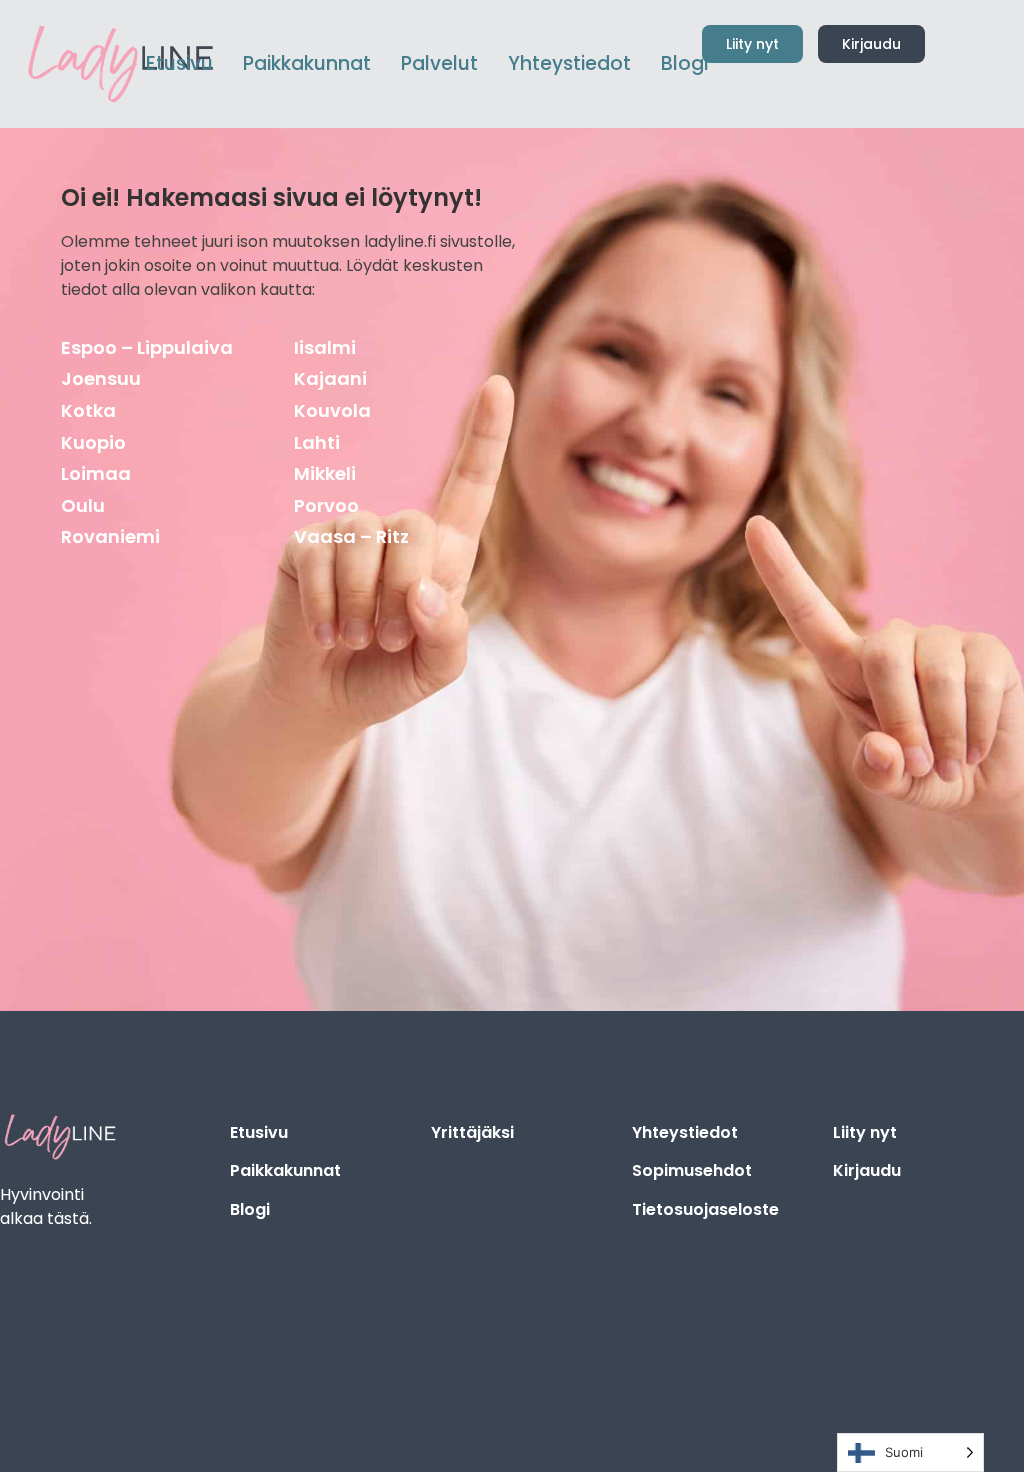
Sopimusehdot (692, 1170)
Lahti (317, 442)
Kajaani (330, 378)
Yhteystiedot (685, 1132)
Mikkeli (325, 473)
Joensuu (101, 378)
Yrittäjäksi (472, 1132)
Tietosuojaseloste (705, 1209)
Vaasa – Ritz (351, 536)
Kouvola (332, 410)
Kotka (88, 410)
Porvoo (326, 505)
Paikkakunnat (285, 1170)
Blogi (250, 1209)
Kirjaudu (867, 1170)
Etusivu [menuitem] (179, 63)
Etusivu (259, 1132)
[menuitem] (307, 64)
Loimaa (96, 473)
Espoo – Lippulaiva (147, 347)
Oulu (83, 505)
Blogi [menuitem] (684, 63)
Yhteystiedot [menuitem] (569, 63)
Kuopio (93, 442)
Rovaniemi (110, 536)
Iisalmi (325, 347)
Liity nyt (865, 1132)
